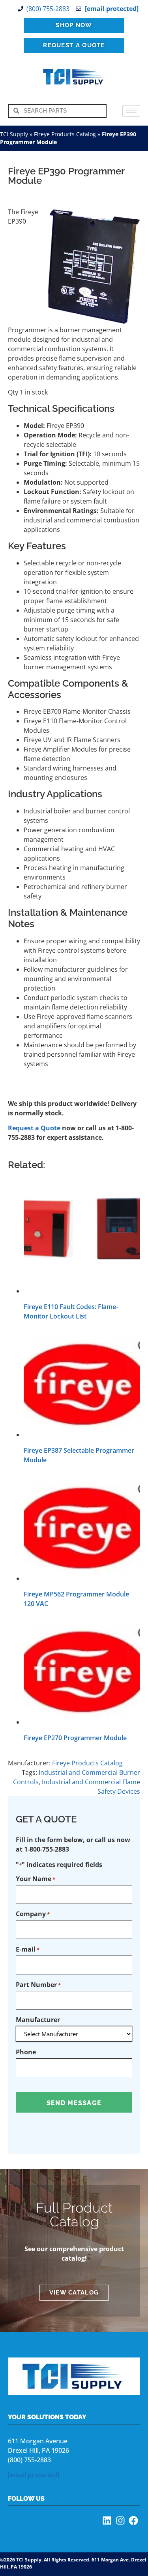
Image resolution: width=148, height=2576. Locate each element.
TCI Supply (14, 134)
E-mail (28, 1949)
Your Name (36, 1879)
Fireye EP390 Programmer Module (66, 176)
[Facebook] (133, 2520)
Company (33, 1914)
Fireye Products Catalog (65, 134)
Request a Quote (34, 1128)
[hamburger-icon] (131, 111)
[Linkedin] (107, 2520)
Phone (26, 2052)
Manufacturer (38, 2020)
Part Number (38, 1985)
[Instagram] (120, 2520)
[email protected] (34, 2475)
